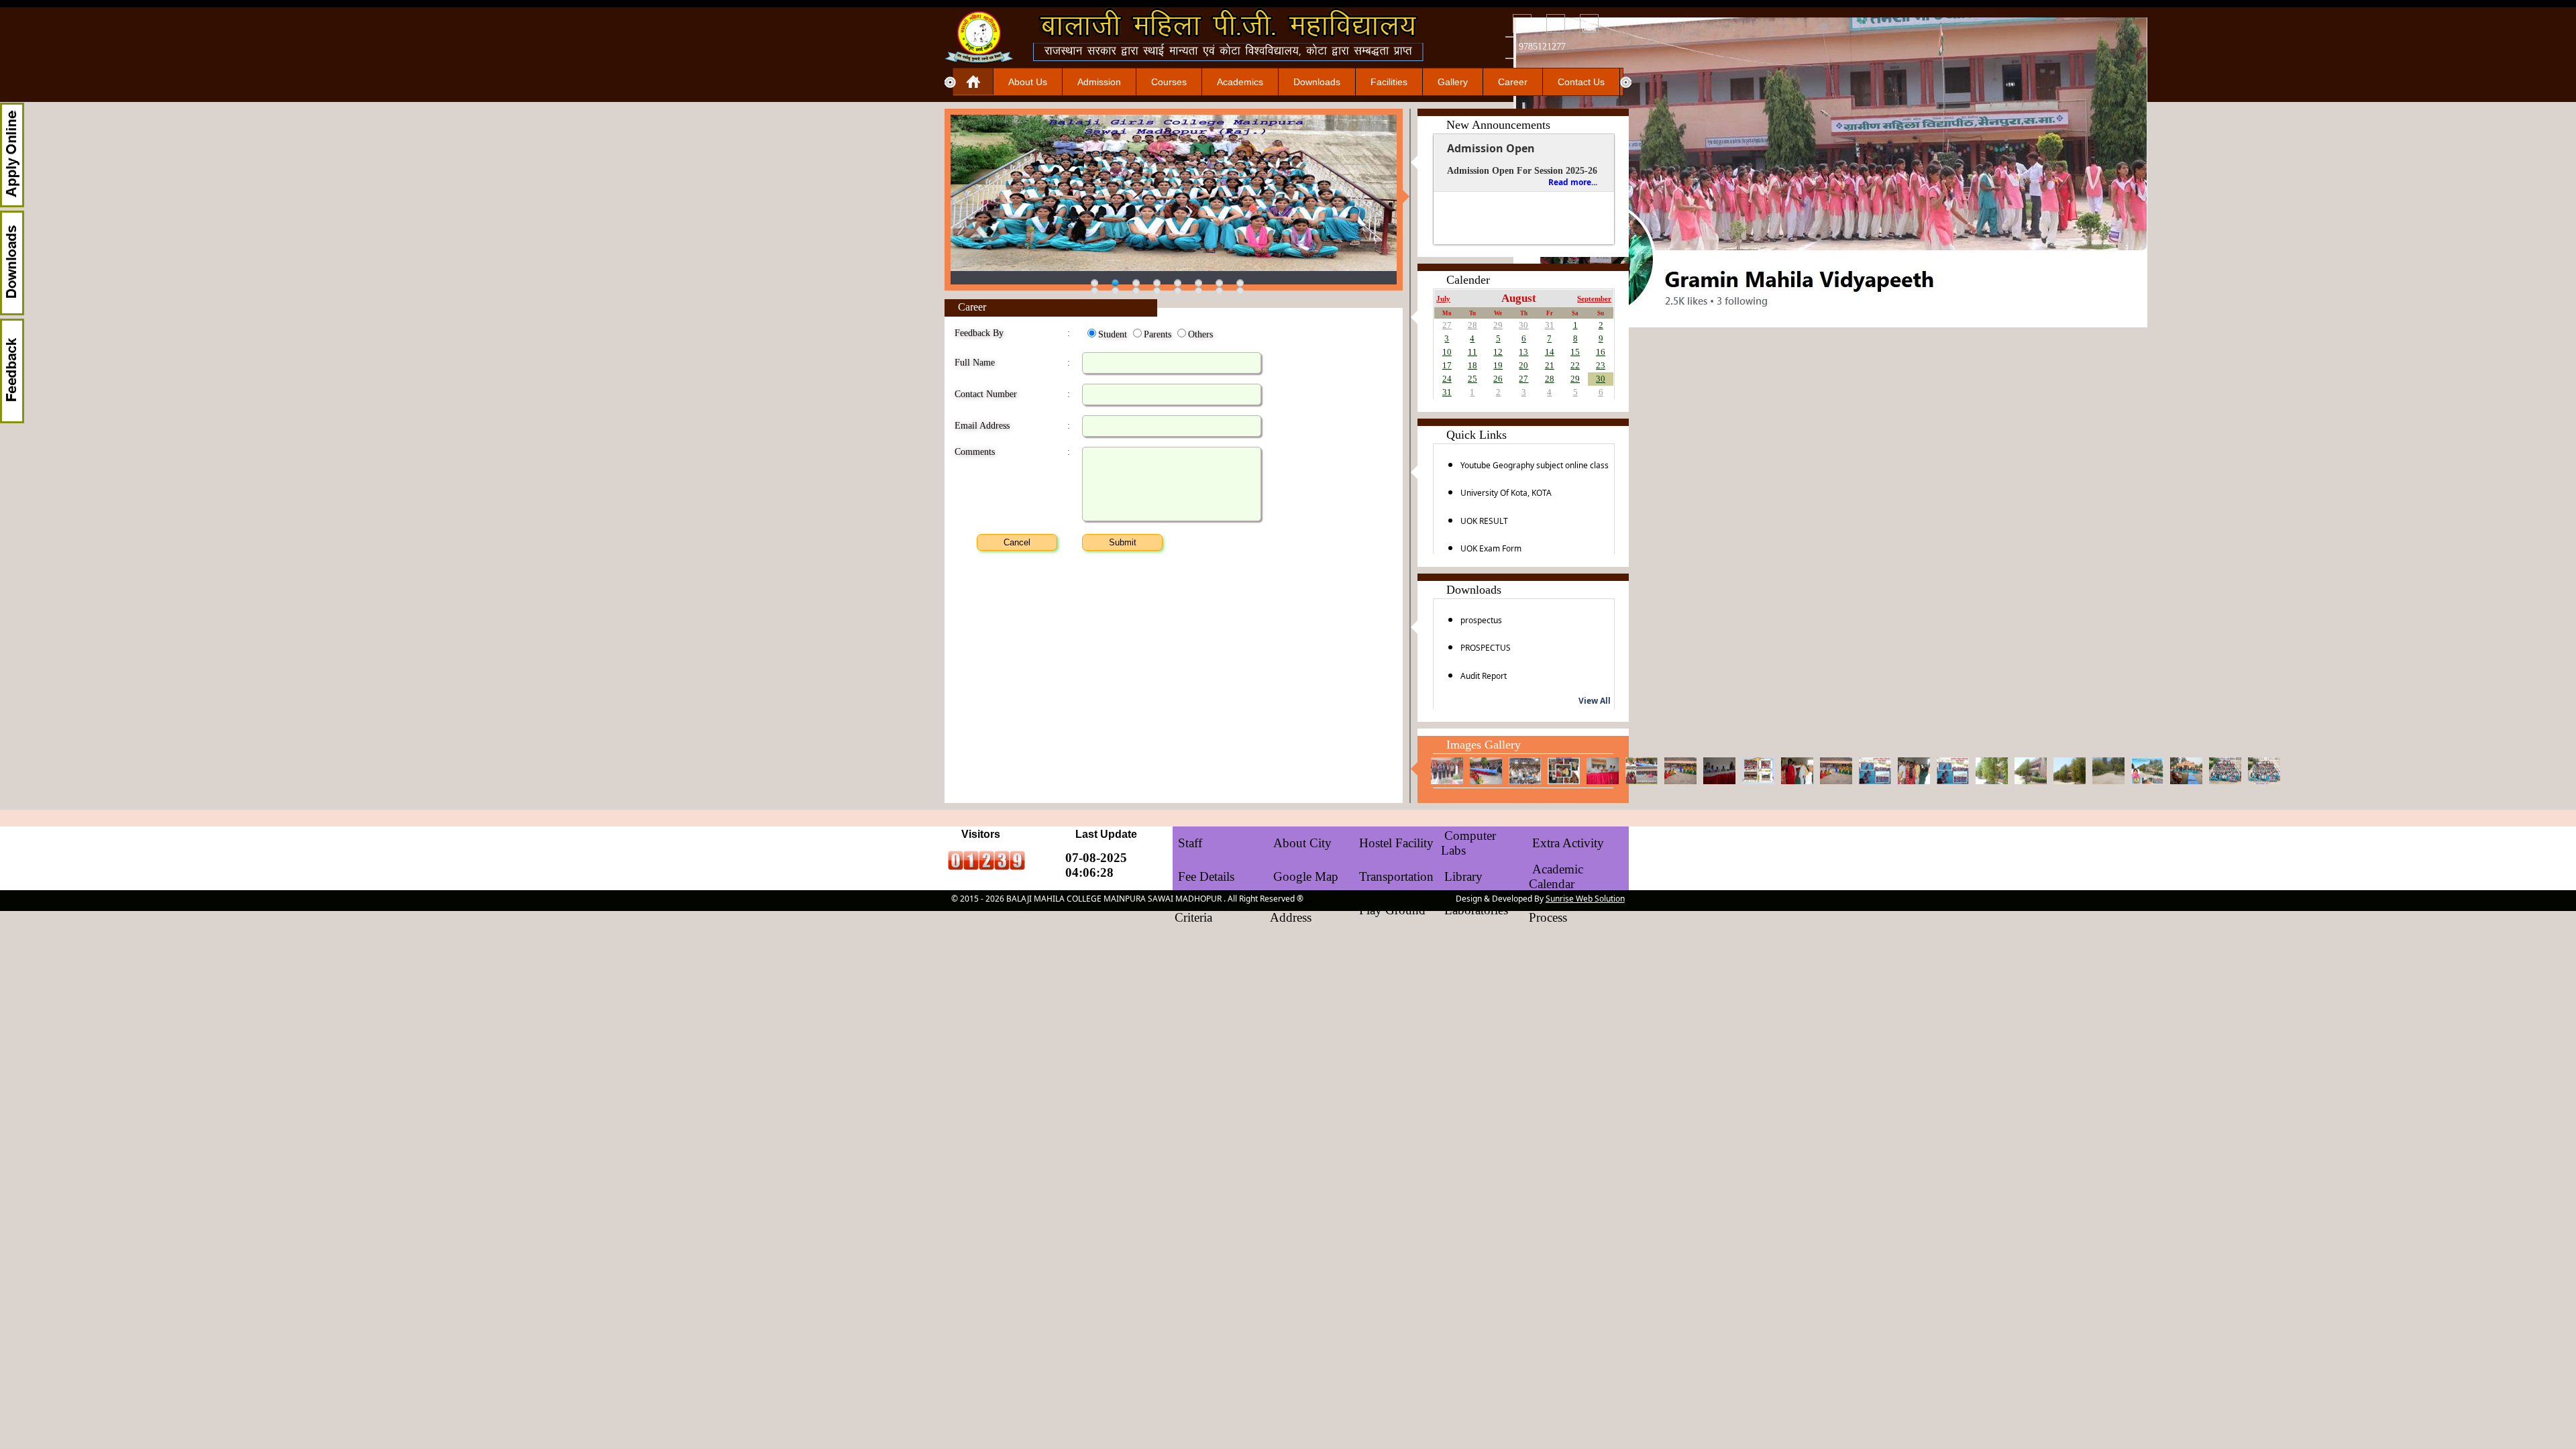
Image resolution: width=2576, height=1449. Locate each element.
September (1594, 299)
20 (1523, 365)
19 (1498, 365)
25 (1472, 379)
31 (1550, 325)
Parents (1158, 334)
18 (1472, 365)
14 (1550, 352)
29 (1498, 325)
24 (1447, 379)
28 (1472, 325)
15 (1575, 352)
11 (1472, 352)
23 (1601, 365)
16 (1601, 352)
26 (1498, 379)
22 (1575, 365)
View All (1595, 701)
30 (1523, 325)
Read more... (1573, 182)
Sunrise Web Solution (1585, 899)
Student (1113, 334)
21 (1550, 365)
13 (1523, 352)
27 (1447, 325)
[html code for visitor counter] (986, 866)
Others (1200, 334)
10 (1447, 352)
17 (1447, 365)
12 (1498, 352)
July (1443, 299)
